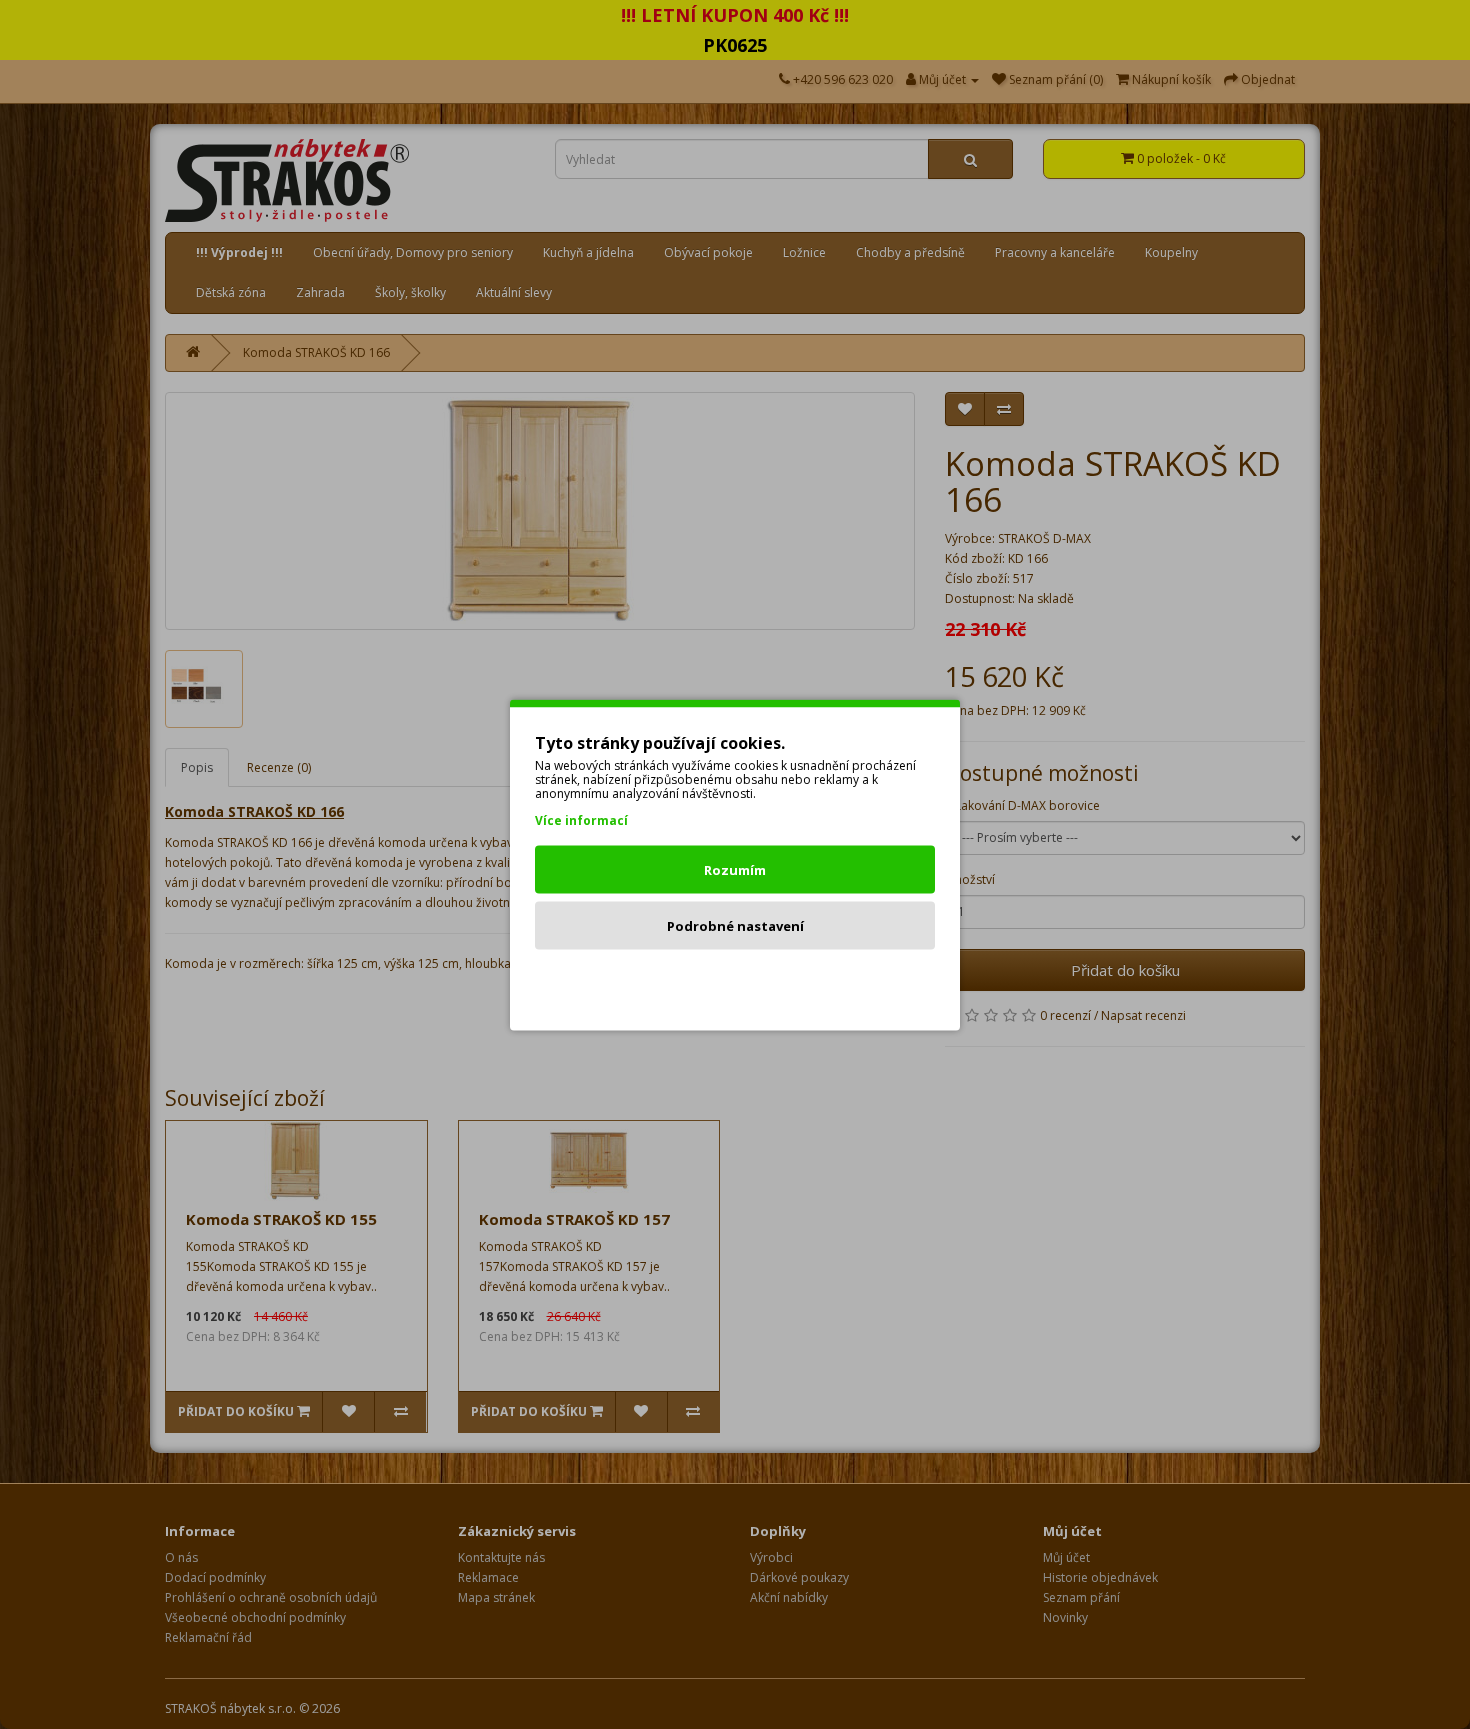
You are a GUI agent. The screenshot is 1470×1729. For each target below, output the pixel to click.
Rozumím (735, 869)
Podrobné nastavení (735, 925)
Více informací (581, 819)
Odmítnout (735, 981)
